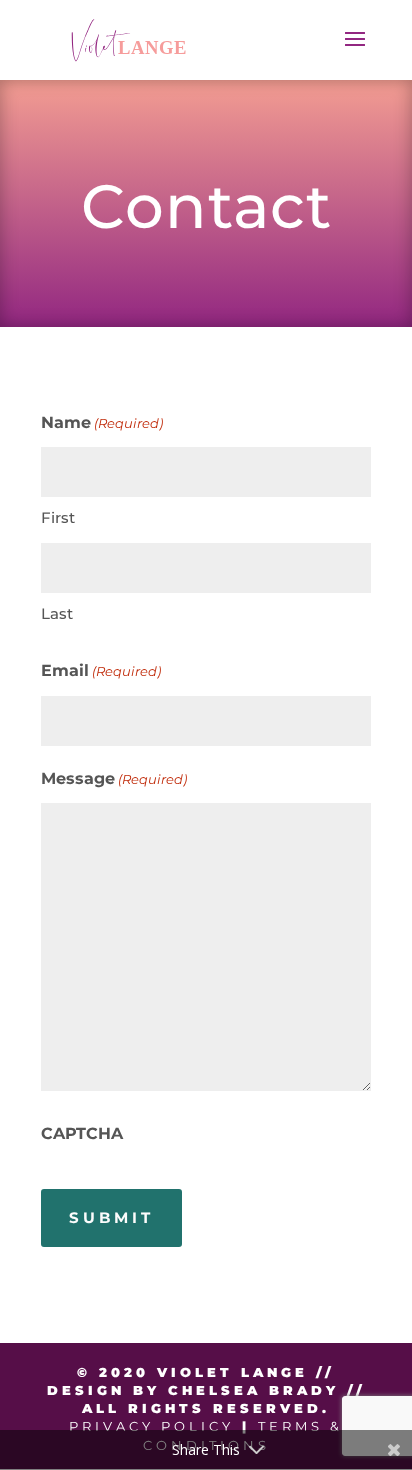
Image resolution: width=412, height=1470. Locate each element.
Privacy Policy (151, 1426)
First (58, 517)
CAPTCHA (82, 1133)
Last (57, 613)
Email (101, 670)
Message (114, 778)
